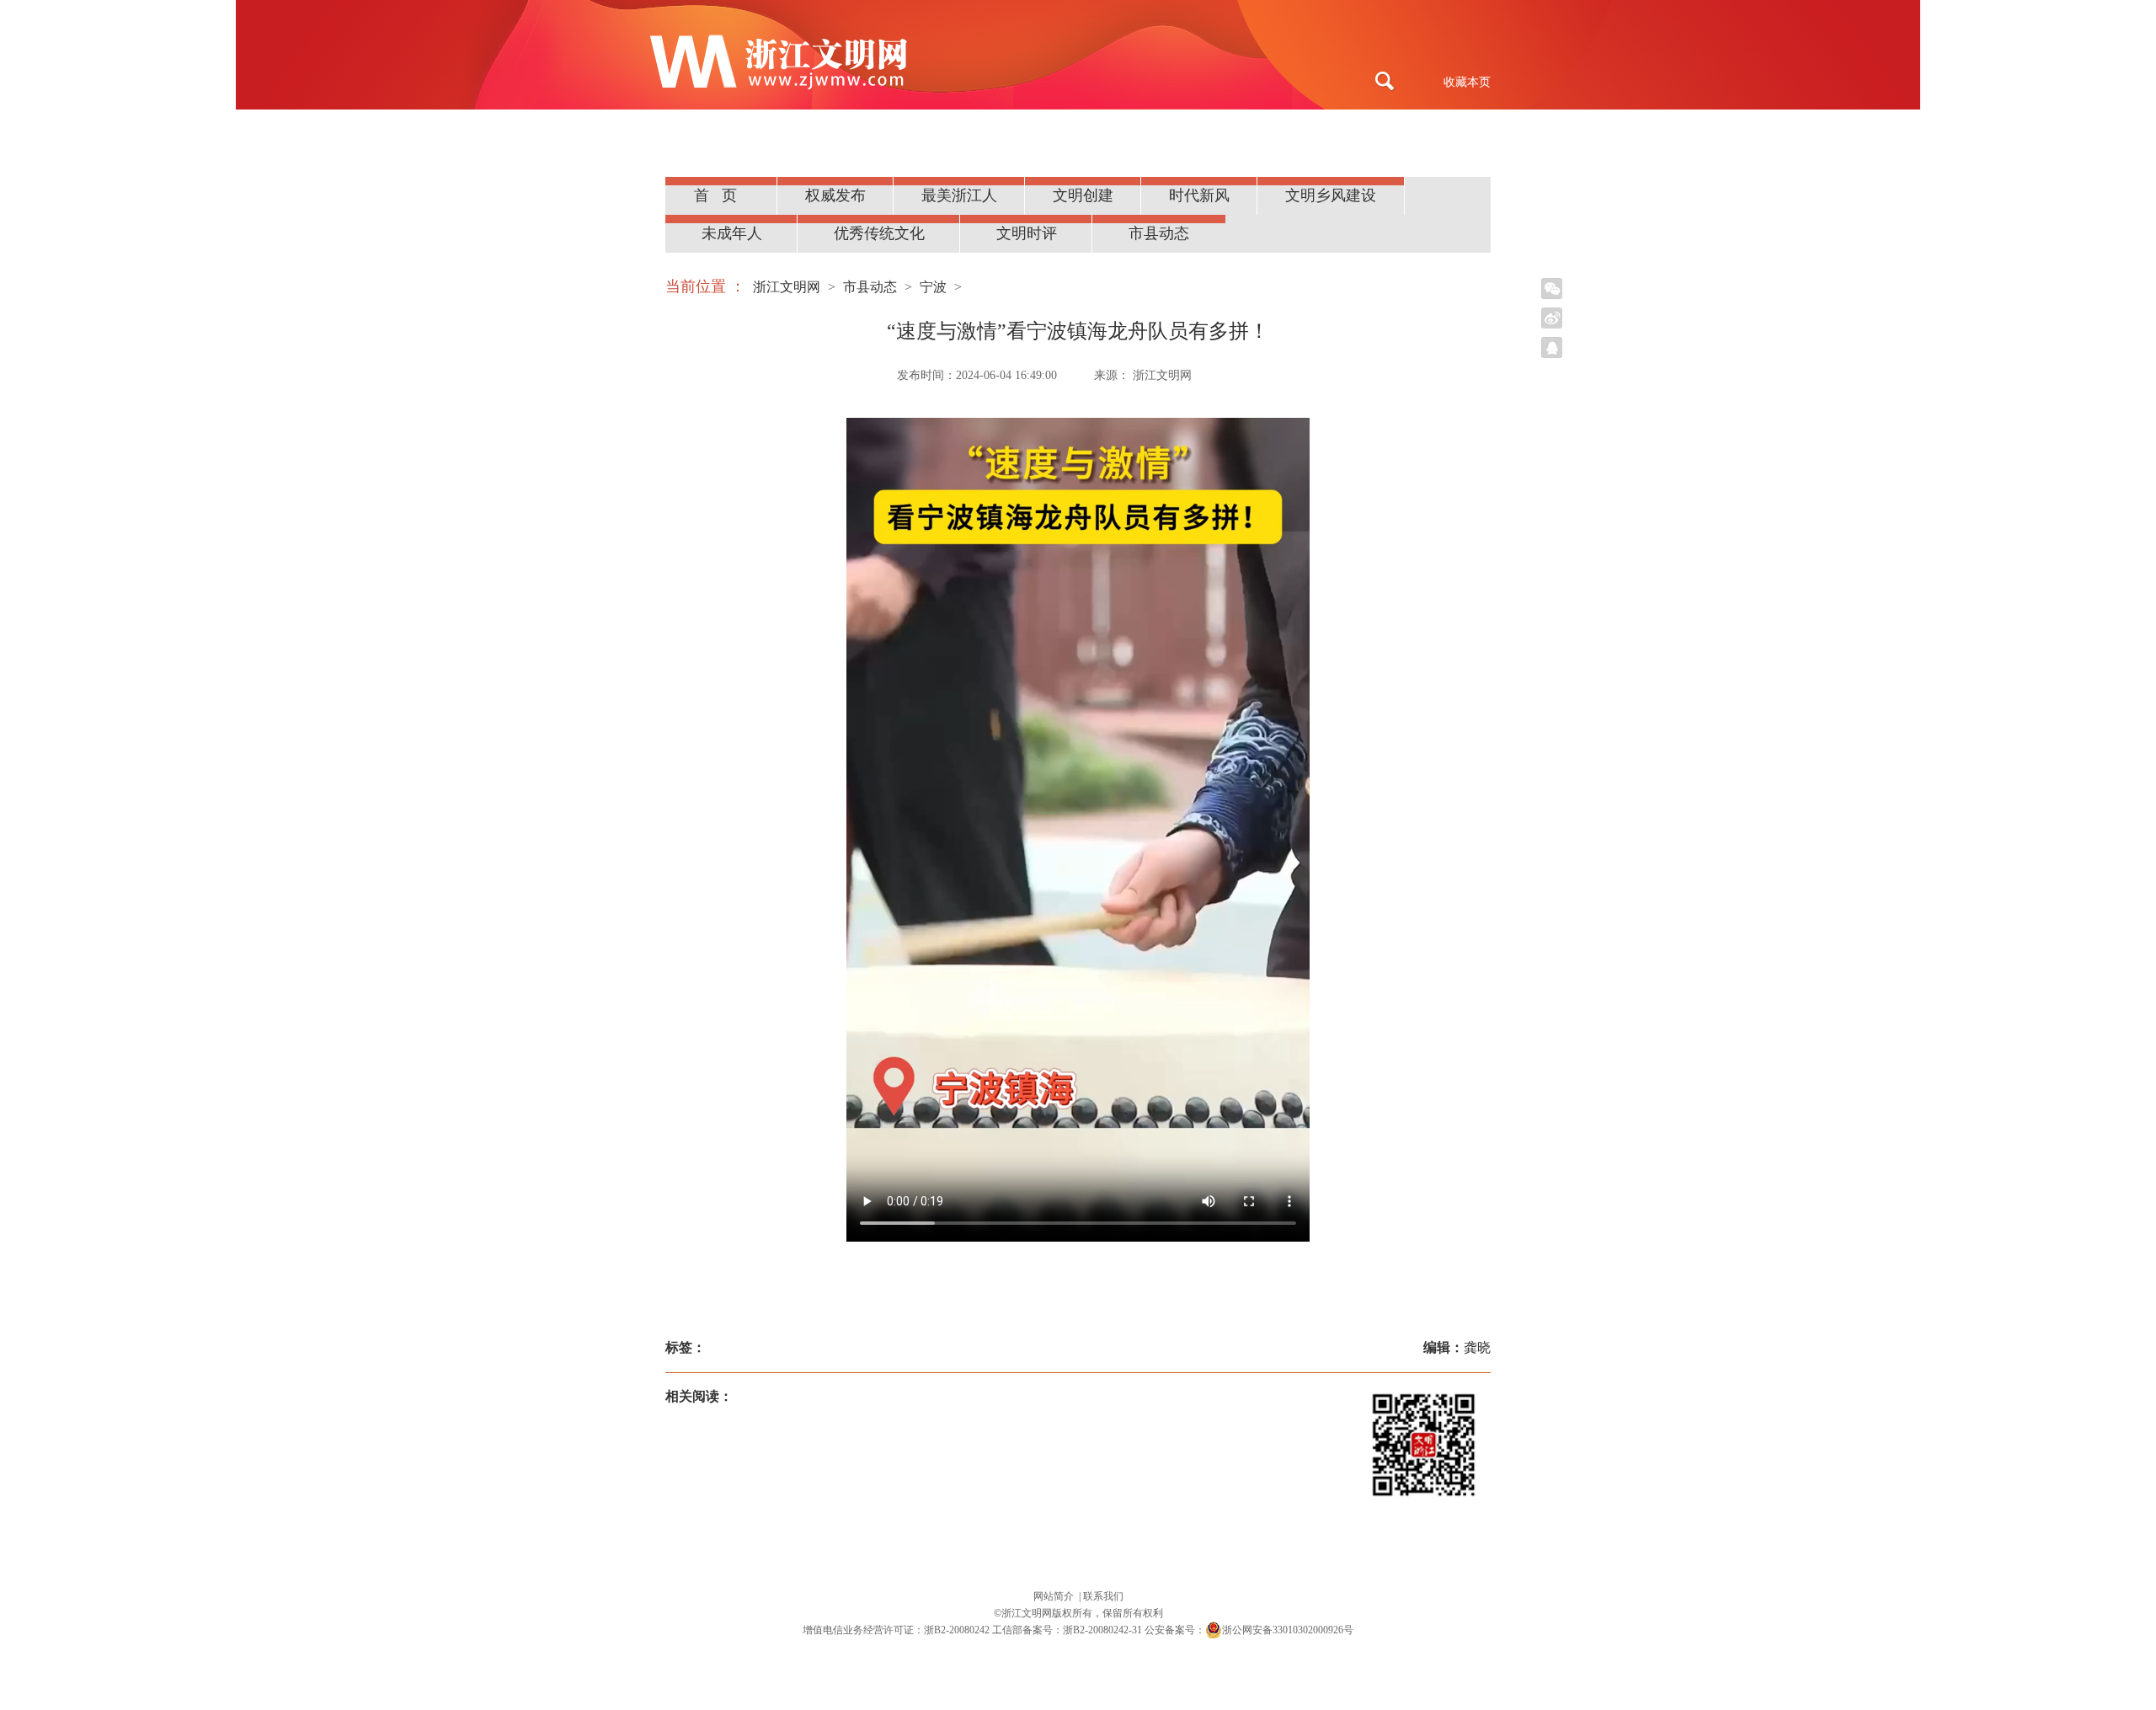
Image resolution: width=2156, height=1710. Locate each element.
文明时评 (1027, 233)
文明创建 (1083, 195)
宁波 (933, 287)
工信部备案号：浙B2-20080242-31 (1067, 1630)
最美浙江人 (959, 195)
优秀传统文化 (879, 233)
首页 (722, 195)
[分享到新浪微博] (1552, 318)
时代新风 (1199, 195)
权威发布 (835, 195)
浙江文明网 (787, 287)
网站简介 (1055, 1596)
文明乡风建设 (1331, 195)
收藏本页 (1467, 82)
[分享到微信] (1552, 289)
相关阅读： (699, 1396)
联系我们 (1103, 1596)
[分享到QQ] (1552, 347)
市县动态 (1159, 233)
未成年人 (732, 233)
